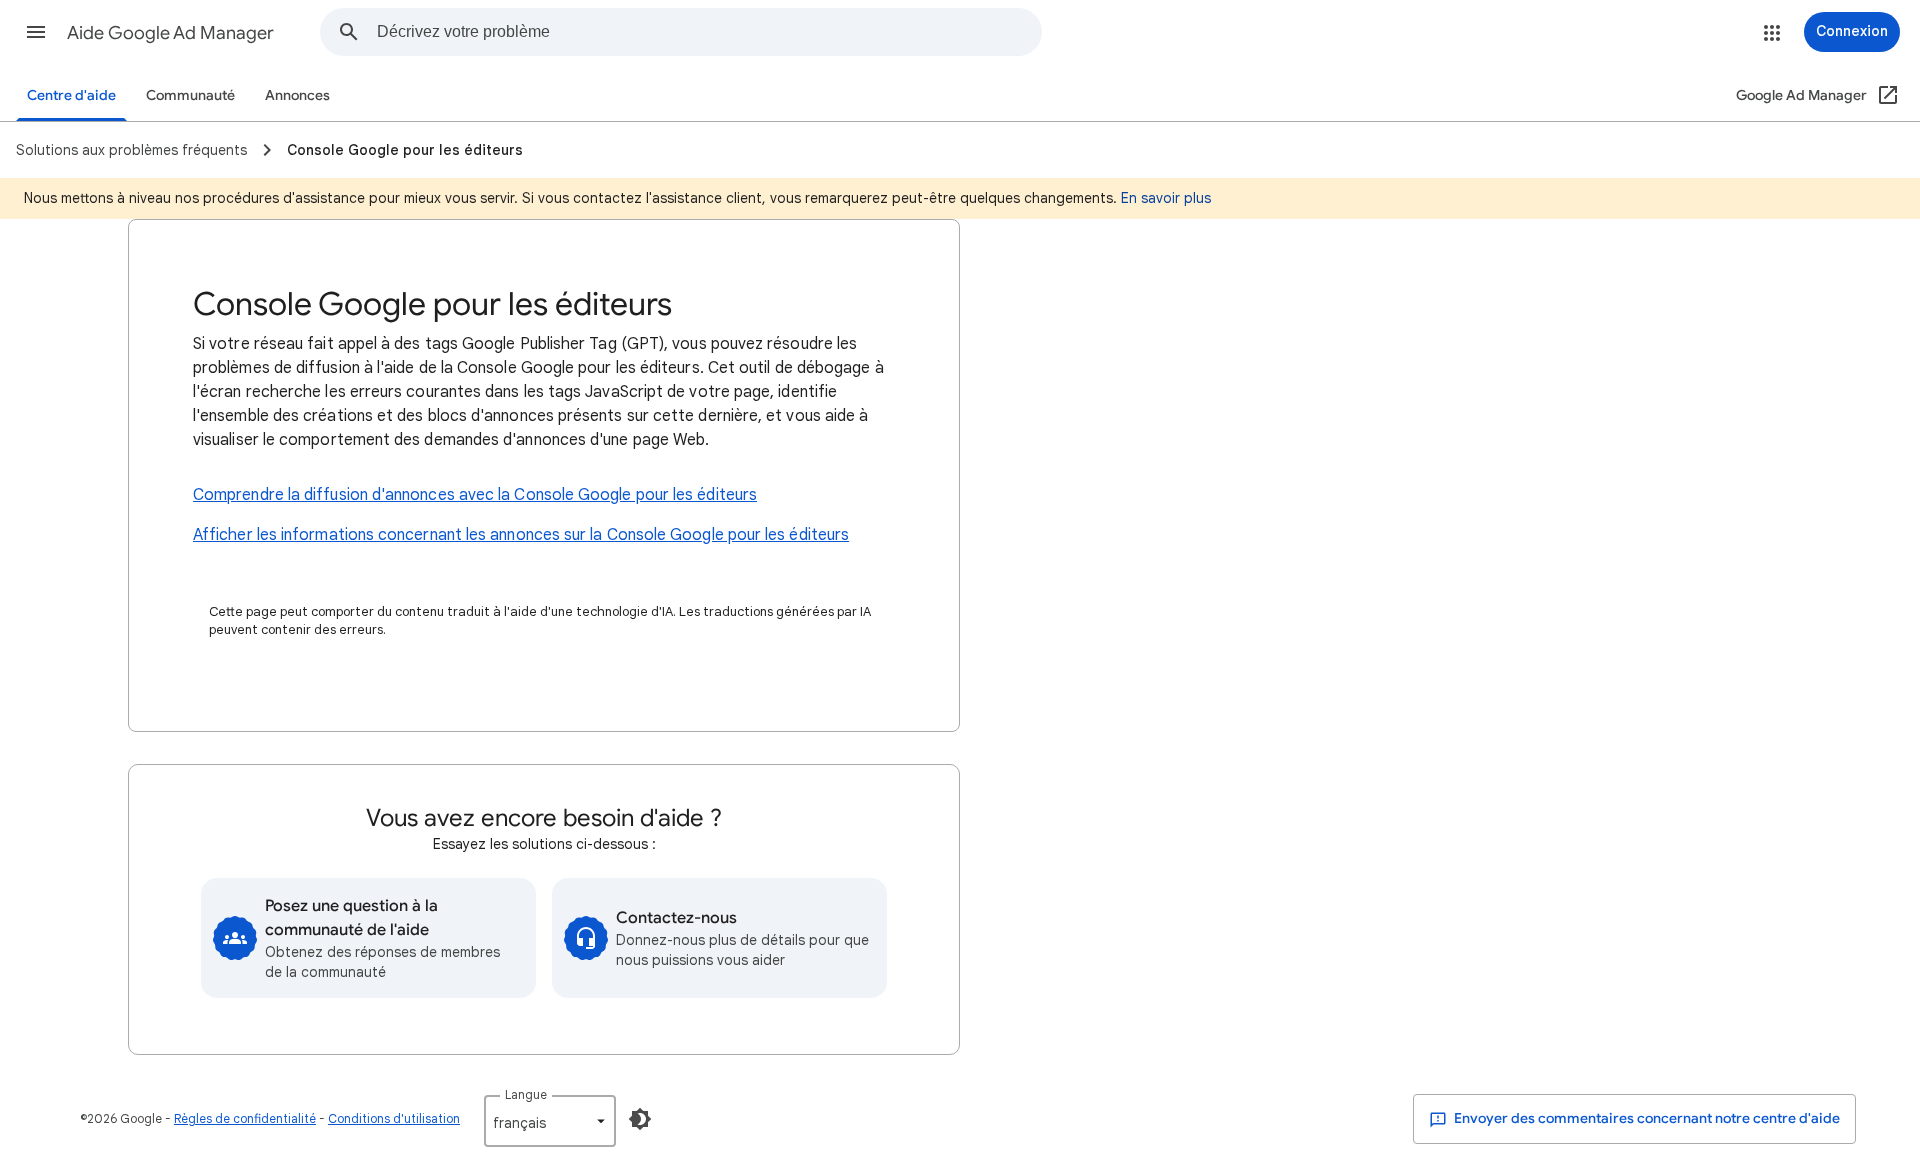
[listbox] (550, 1121)
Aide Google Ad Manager (170, 33)
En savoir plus (1166, 198)
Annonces (297, 95)
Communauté (190, 95)
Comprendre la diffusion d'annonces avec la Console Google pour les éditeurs (475, 495)
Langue (526, 1094)
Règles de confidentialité (245, 1118)
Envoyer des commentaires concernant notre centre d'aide (1645, 1118)
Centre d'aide (71, 95)
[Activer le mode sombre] (640, 1119)
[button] (36, 32)
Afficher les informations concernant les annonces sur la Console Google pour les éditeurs (521, 535)
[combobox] (709, 32)
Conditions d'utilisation (394, 1118)
